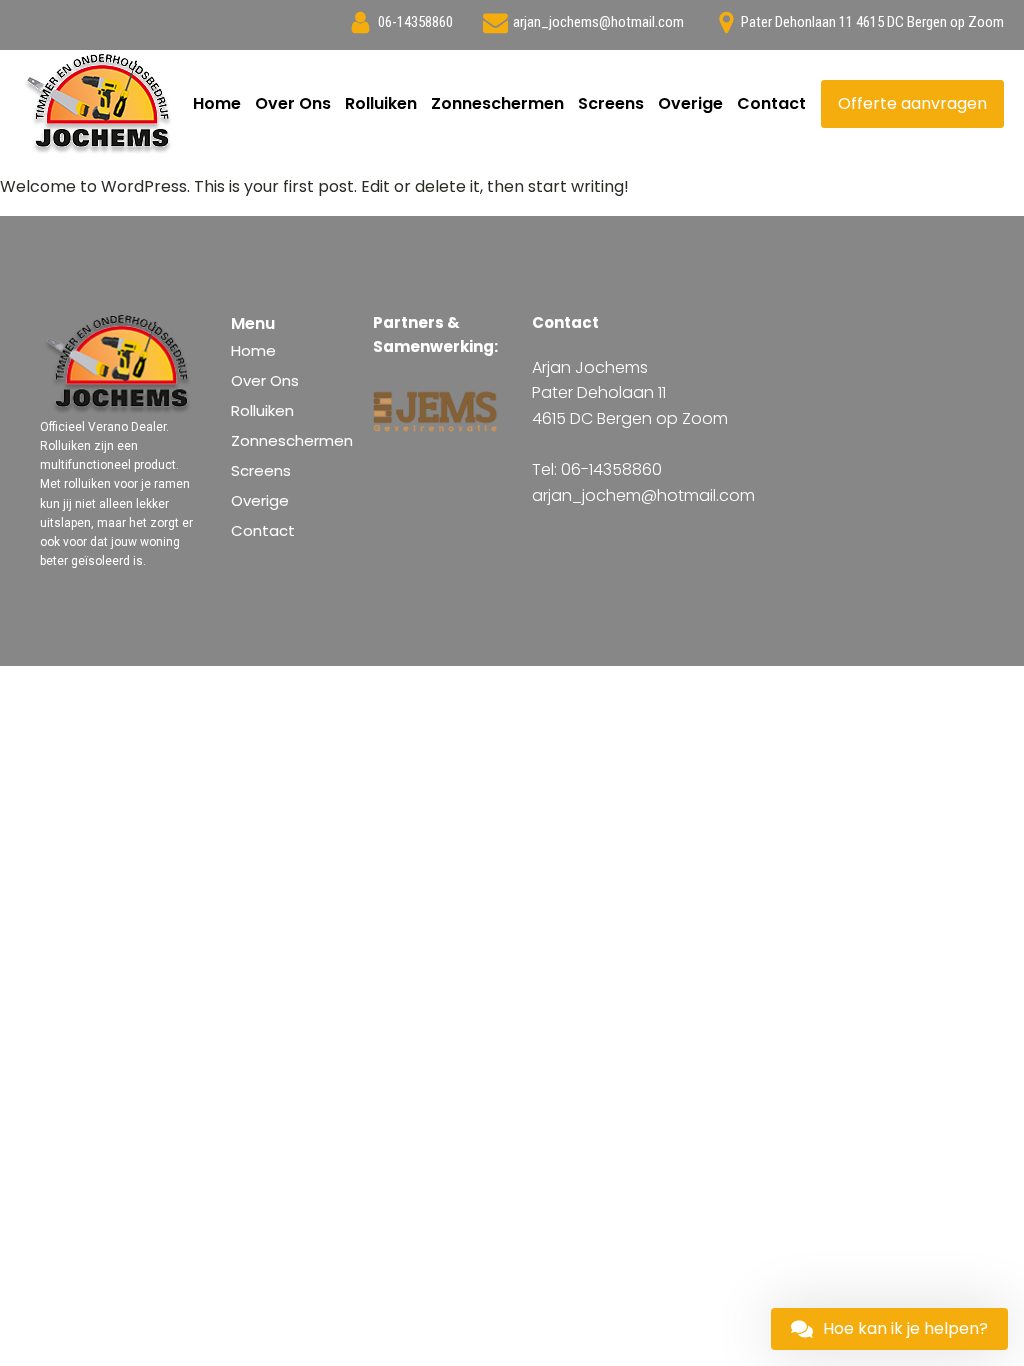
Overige (690, 103)
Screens (611, 103)
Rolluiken (381, 103)
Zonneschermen (497, 103)
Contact (771, 103)
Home (217, 103)
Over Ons (293, 103)
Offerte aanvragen (912, 103)
